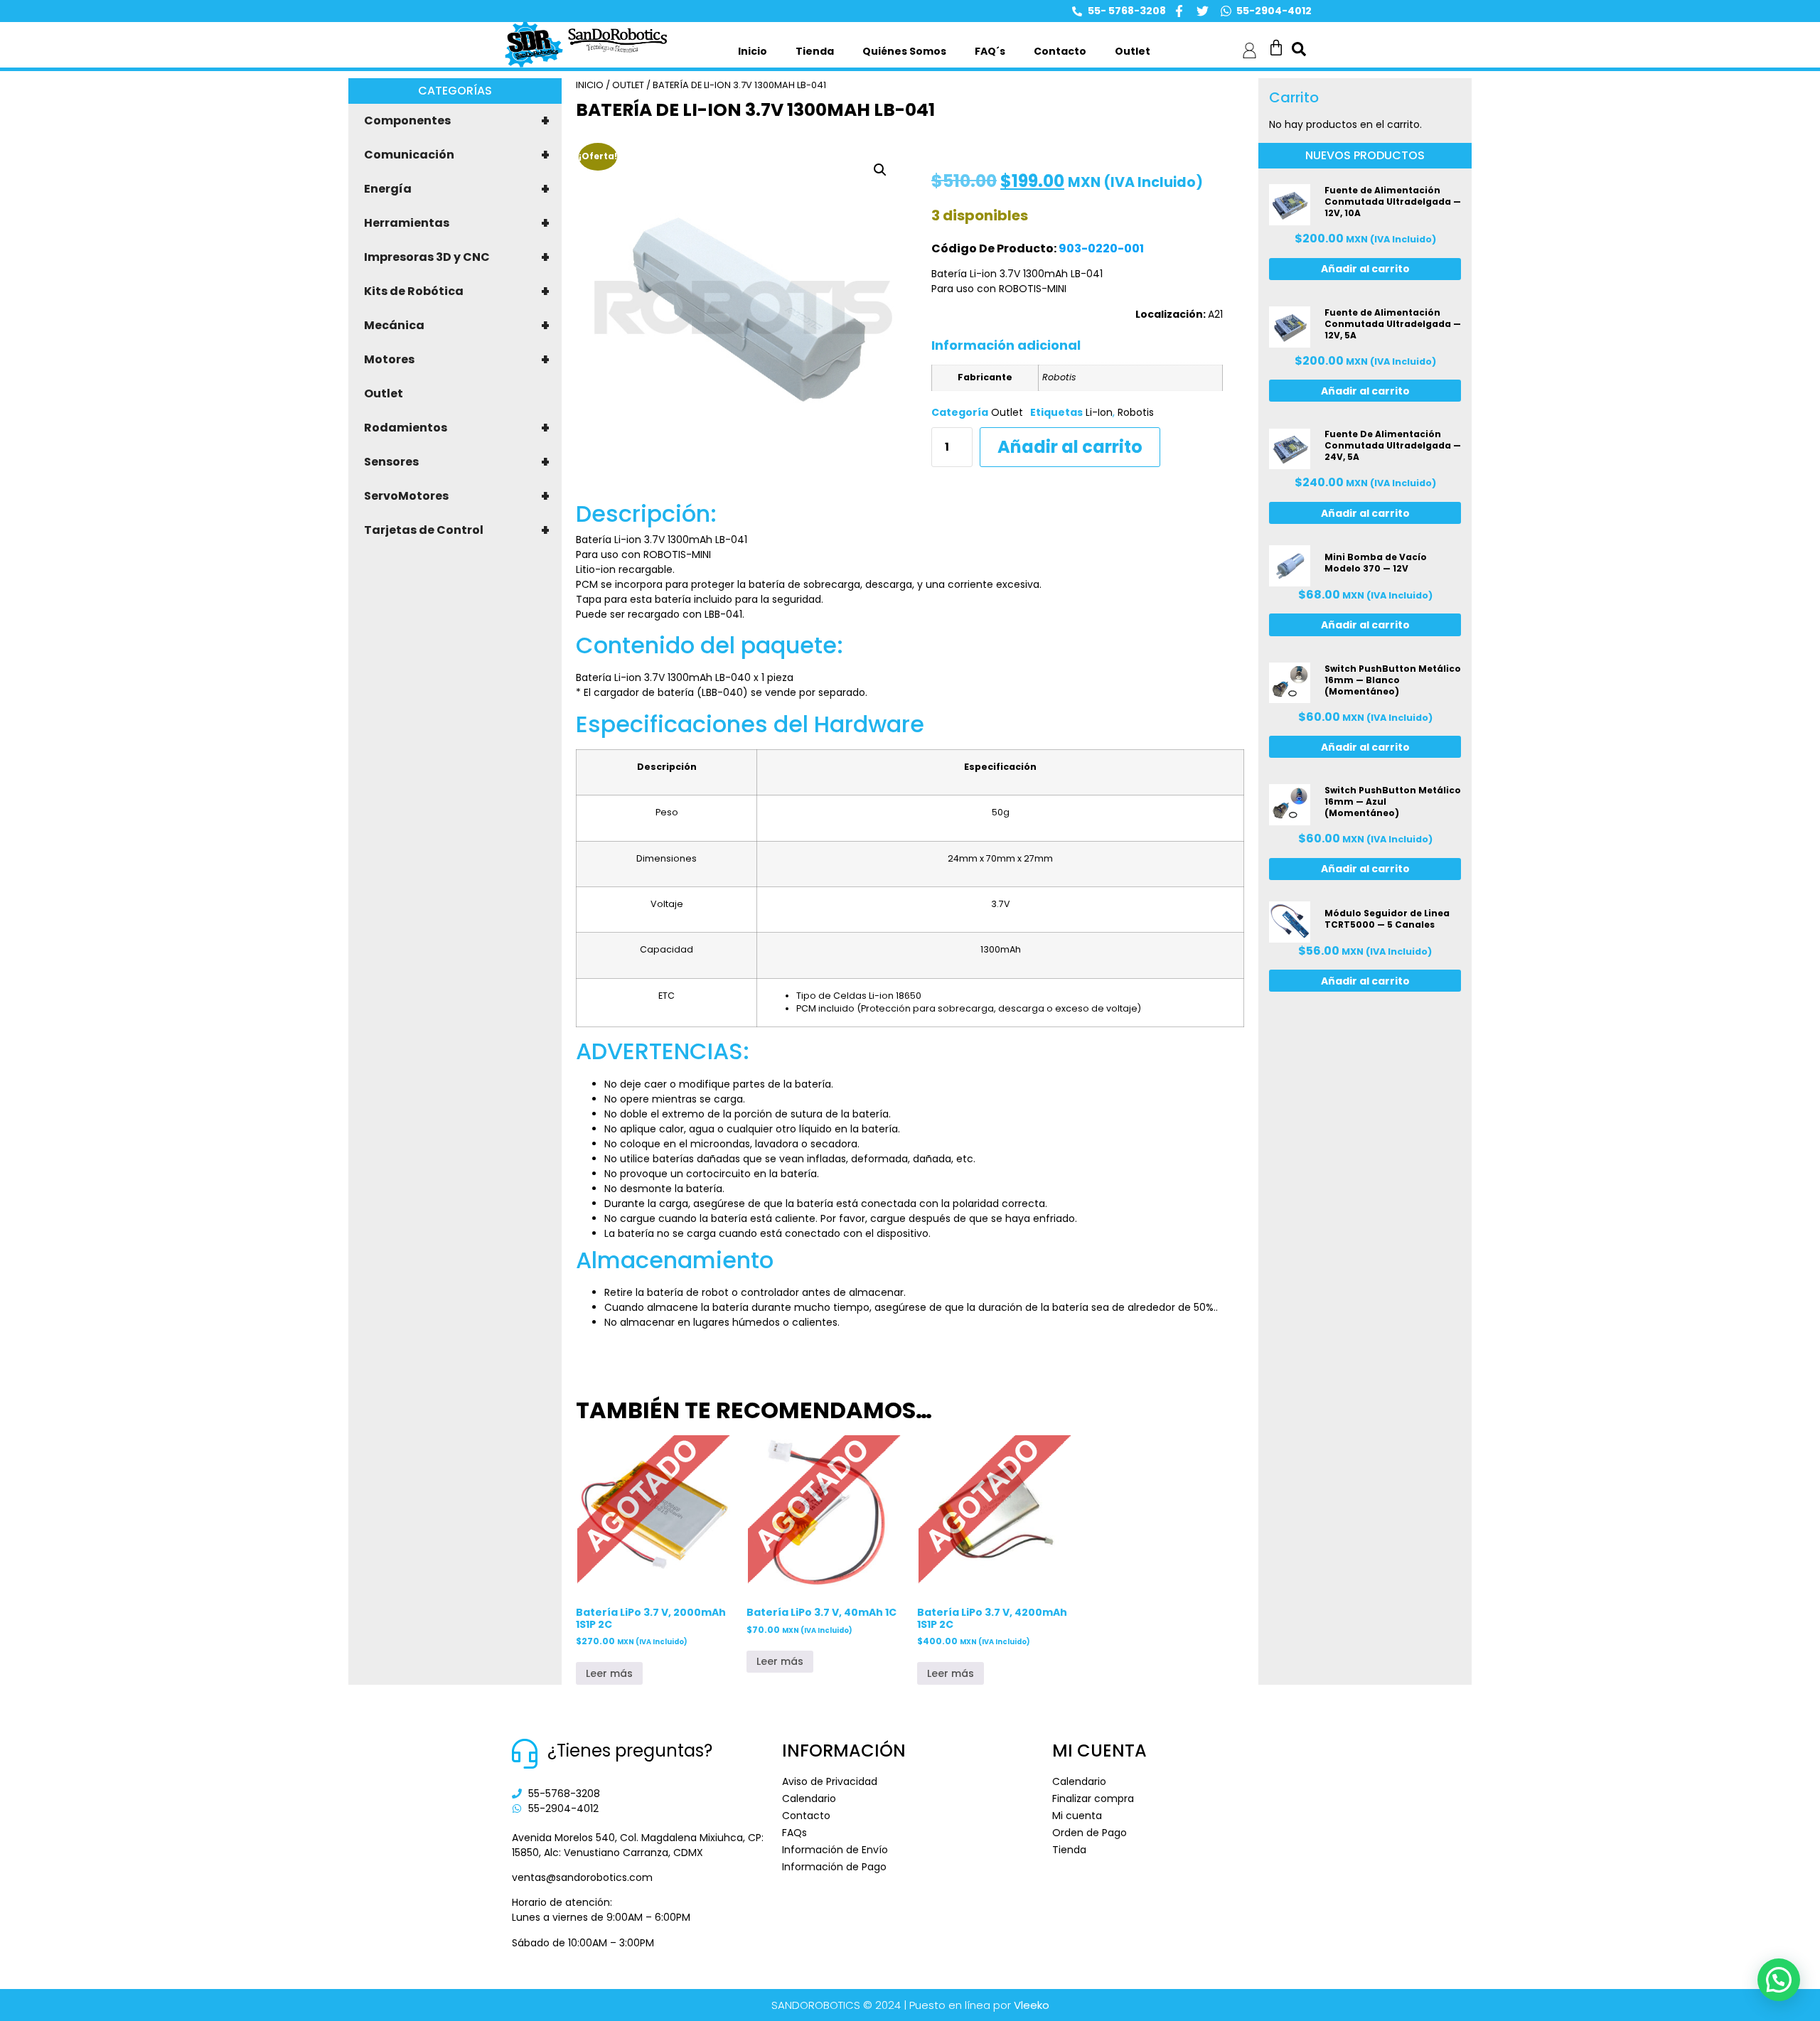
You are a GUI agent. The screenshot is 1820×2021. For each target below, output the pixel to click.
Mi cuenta (1077, 1816)
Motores (457, 360)
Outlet (1133, 51)
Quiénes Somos (904, 51)
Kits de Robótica (457, 291)
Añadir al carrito (1070, 447)
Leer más (609, 1673)
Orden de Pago (1090, 1833)
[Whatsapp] (1226, 11)
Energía (457, 189)
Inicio (753, 51)
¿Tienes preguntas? (630, 1751)
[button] (880, 170)
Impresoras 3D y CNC (457, 257)
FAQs (794, 1833)
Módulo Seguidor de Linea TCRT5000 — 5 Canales (1387, 919)
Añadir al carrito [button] (1365, 269)
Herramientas (457, 223)
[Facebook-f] (1179, 11)
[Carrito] (1276, 48)
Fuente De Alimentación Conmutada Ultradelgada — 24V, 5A (1393, 445)
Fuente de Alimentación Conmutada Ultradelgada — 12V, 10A (1393, 202)
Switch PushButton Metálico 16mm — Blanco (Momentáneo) (1393, 680)
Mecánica (457, 326)
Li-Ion (1099, 412)
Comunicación (457, 155)
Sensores (457, 462)
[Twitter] (1203, 11)
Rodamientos (457, 428)
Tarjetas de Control (457, 530)
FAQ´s (990, 51)
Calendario (809, 1798)
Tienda (815, 51)
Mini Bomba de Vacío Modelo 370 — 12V (1376, 563)
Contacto (1060, 51)
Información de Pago (834, 1867)
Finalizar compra (1093, 1798)
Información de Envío (835, 1850)
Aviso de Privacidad (830, 1781)
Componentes (457, 121)
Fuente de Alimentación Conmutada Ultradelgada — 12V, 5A (1393, 324)
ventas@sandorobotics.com (582, 1877)
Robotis (1136, 412)
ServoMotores (457, 496)
